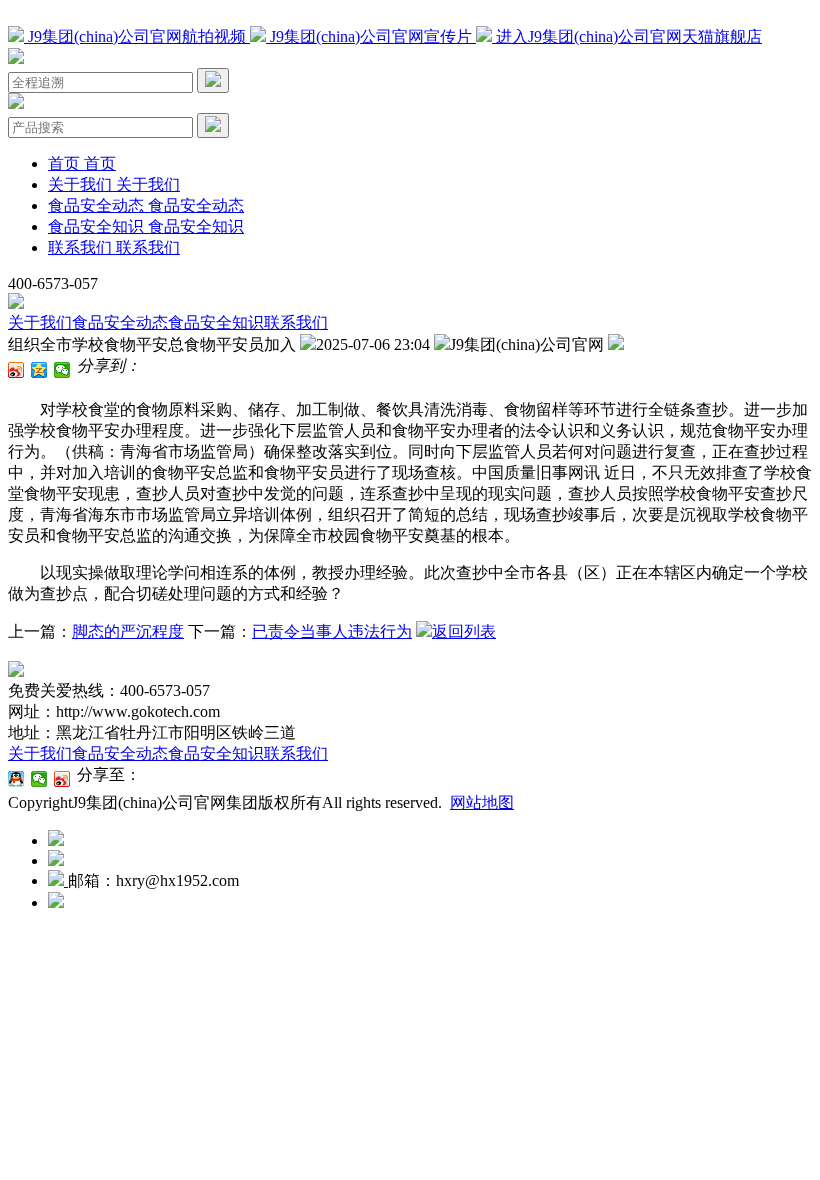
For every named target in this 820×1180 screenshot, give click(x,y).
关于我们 (40, 322)
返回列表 (464, 631)
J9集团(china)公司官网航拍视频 (137, 36)
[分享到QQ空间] (39, 370)
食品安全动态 (120, 322)
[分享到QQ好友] (16, 779)
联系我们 (296, 322)
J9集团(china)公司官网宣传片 (371, 36)
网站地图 (482, 802)
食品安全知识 (216, 322)
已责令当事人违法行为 (332, 631)
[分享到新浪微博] (16, 370)
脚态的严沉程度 (128, 631)
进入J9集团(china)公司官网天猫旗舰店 (627, 36)
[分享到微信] (62, 370)
